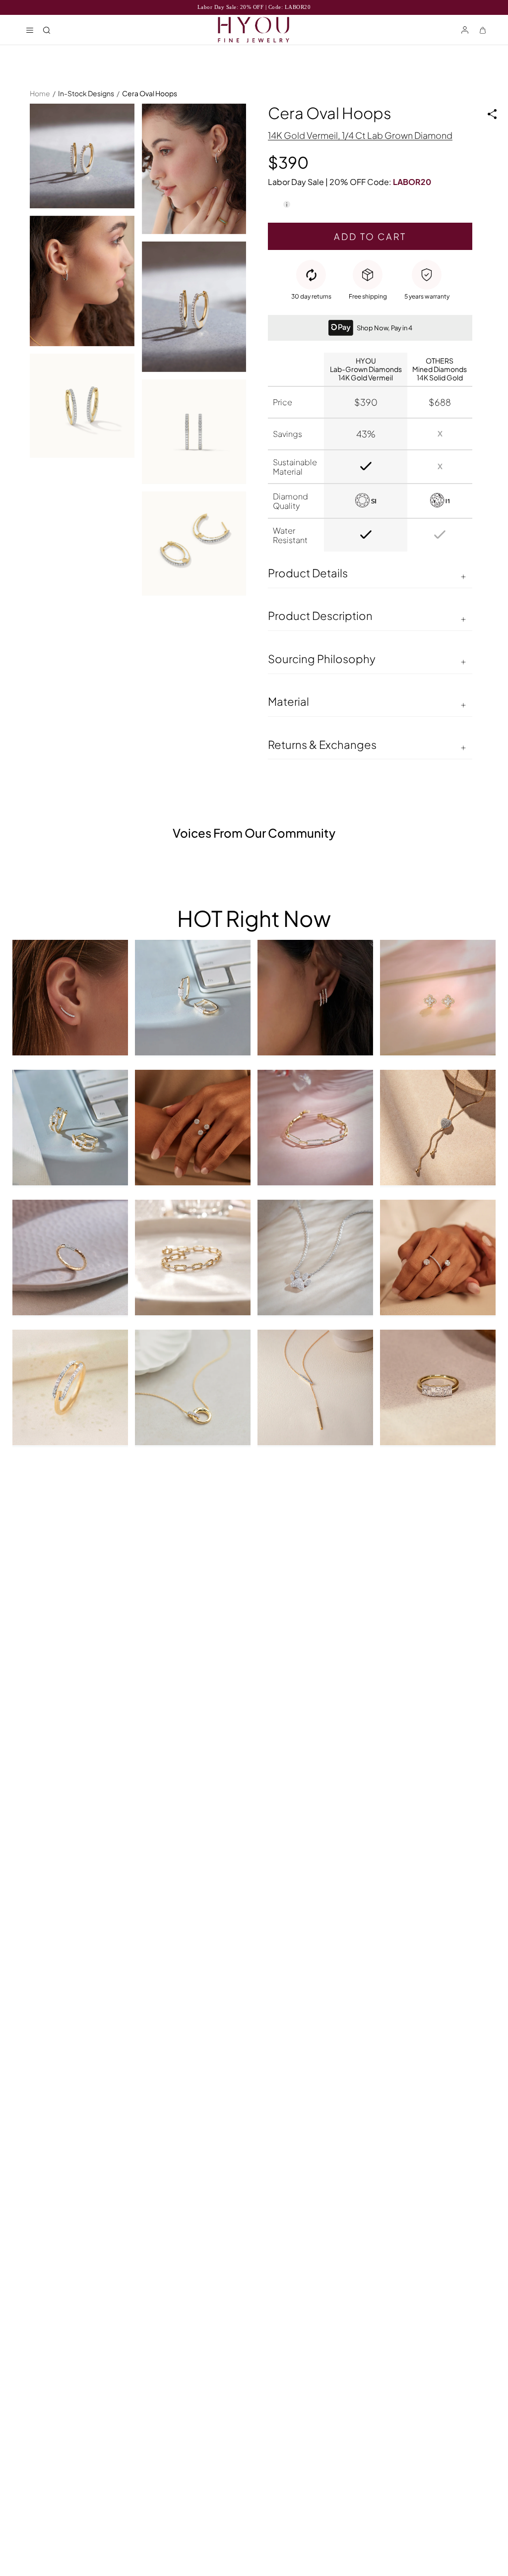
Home (40, 93)
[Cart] (483, 30)
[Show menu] (30, 30)
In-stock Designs (86, 93)
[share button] (492, 114)
